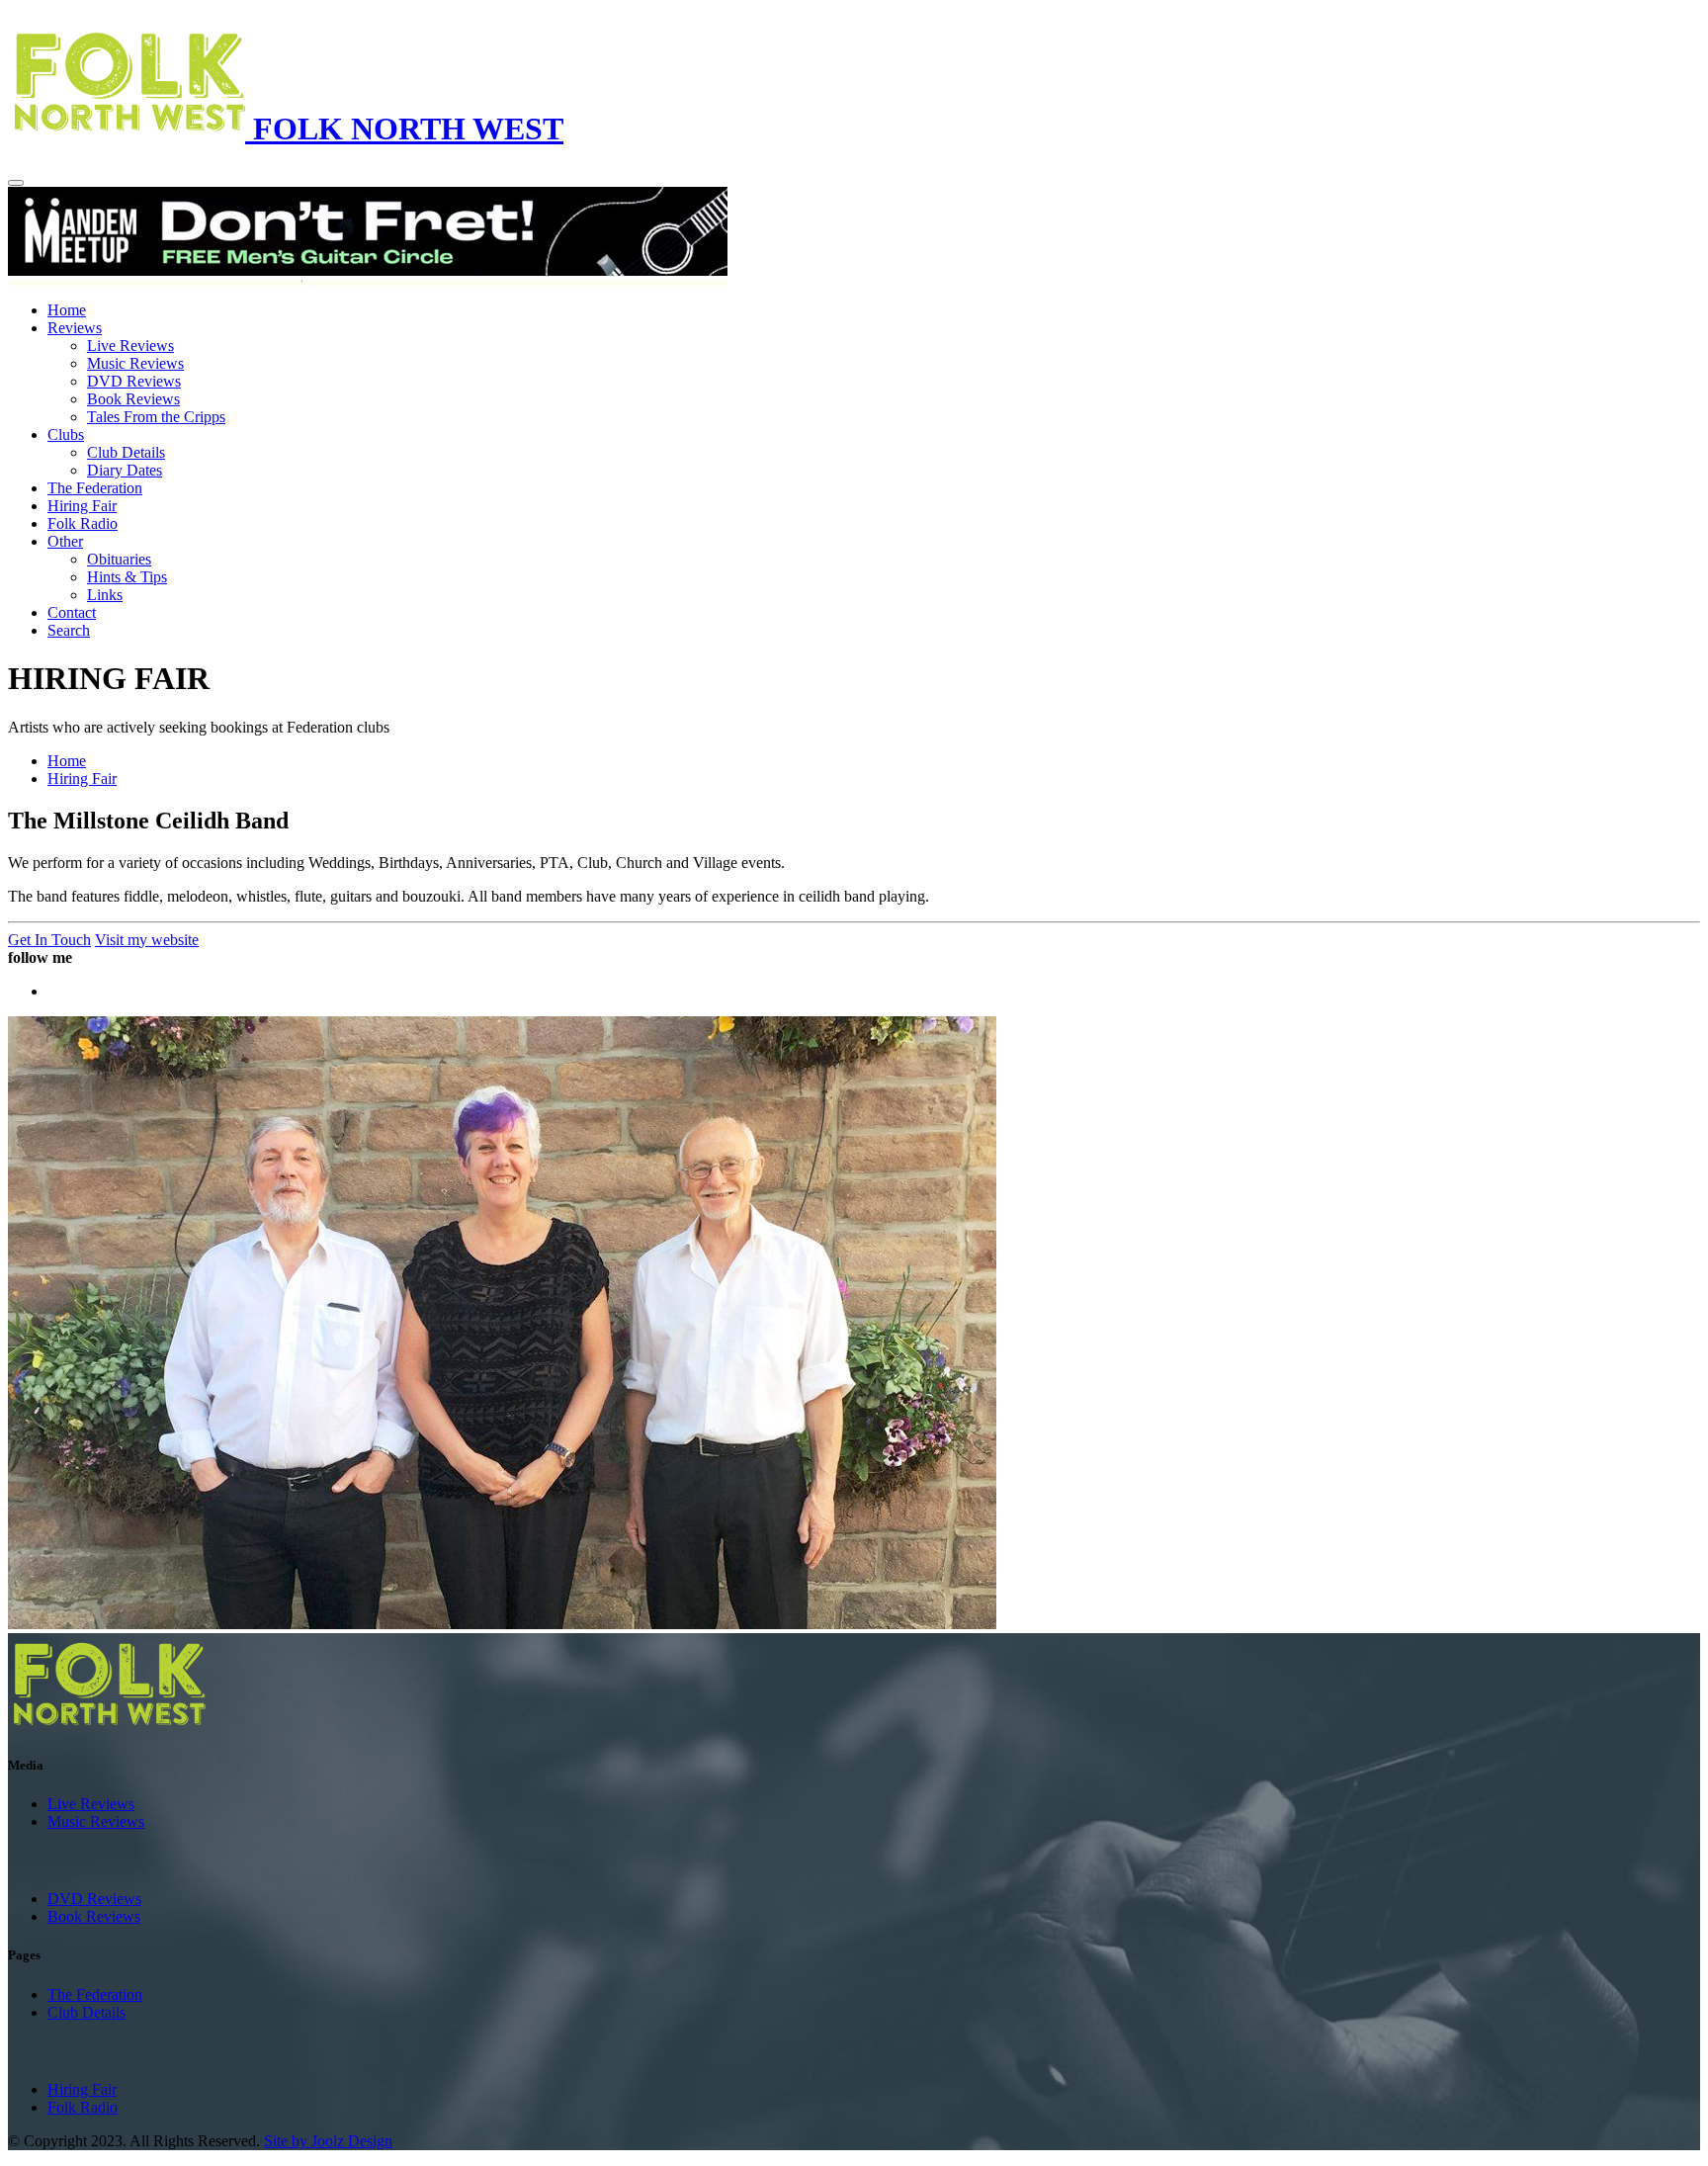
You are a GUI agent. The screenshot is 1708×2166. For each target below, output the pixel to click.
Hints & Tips (127, 577)
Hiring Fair (82, 506)
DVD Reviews (134, 381)
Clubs (66, 434)
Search (69, 630)
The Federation (95, 488)
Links (105, 595)
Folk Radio (83, 523)
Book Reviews (133, 399)
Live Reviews (130, 346)
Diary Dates (125, 470)
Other (65, 541)
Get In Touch (49, 940)
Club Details (126, 452)
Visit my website (147, 940)
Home (67, 310)
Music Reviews (135, 363)
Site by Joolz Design (328, 2141)
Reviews (75, 328)
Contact (72, 612)
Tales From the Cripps (156, 417)
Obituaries (119, 559)
